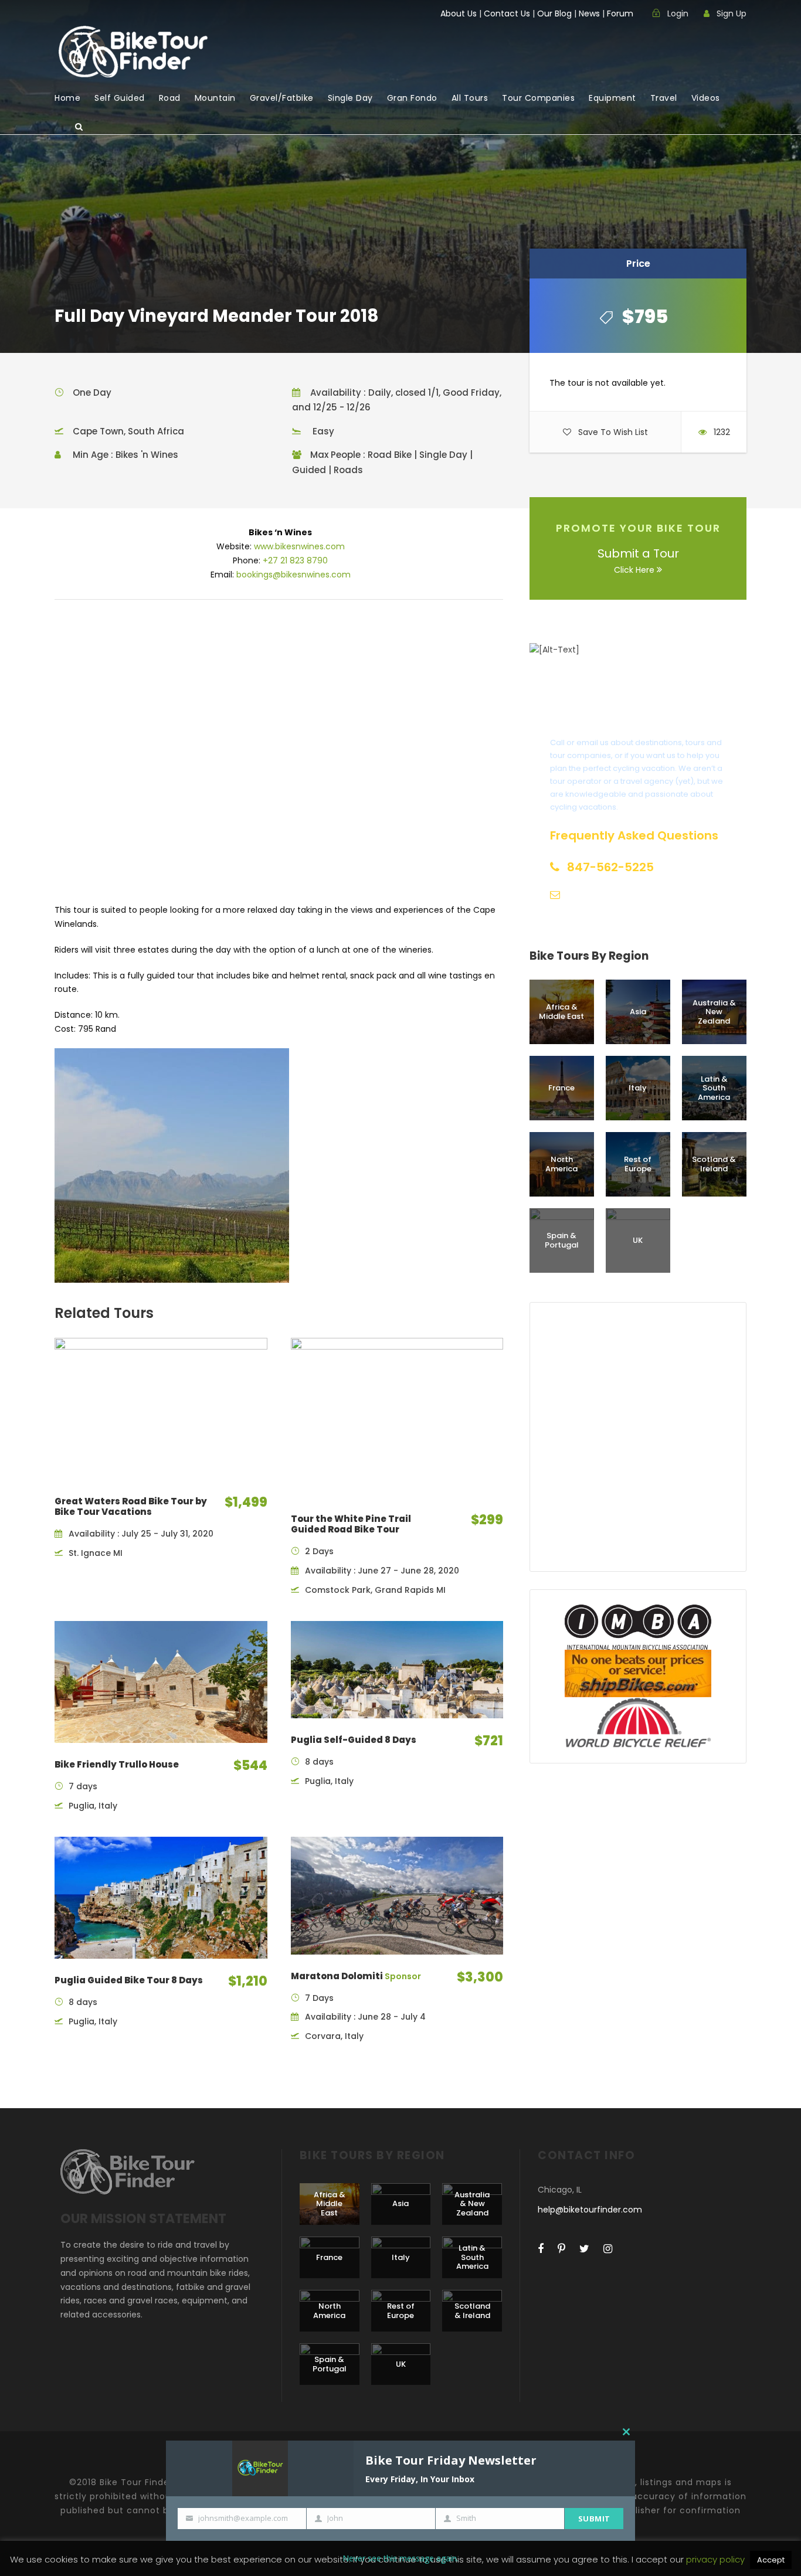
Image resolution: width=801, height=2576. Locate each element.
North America (561, 1164)
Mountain (215, 98)
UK (638, 1240)
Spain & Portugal (562, 1240)
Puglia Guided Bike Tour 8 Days (129, 1980)
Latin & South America (714, 1088)
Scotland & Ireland (714, 1164)
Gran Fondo (412, 98)
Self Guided (120, 98)
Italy (638, 1088)
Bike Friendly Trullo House (117, 1764)
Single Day (350, 98)
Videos (706, 98)
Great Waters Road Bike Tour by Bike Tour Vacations (131, 1506)
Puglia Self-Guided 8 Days (354, 1740)
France (561, 1088)
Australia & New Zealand (714, 1012)
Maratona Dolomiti (356, 1976)
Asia (638, 1012)
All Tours (470, 98)
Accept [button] (771, 2560)
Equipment (612, 98)
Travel (664, 98)
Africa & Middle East (561, 1012)
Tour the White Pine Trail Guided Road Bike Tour (351, 1524)
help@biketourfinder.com (590, 2210)
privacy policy (717, 2559)
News (589, 13)
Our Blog (554, 13)
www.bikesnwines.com (299, 546)
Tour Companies (538, 98)
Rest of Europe (638, 1164)
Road (170, 98)
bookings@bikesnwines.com (293, 575)
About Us (459, 13)
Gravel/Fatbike (282, 98)
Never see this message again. (400, 2558)
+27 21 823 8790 (295, 560)
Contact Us (507, 13)
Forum (620, 13)
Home (67, 98)
